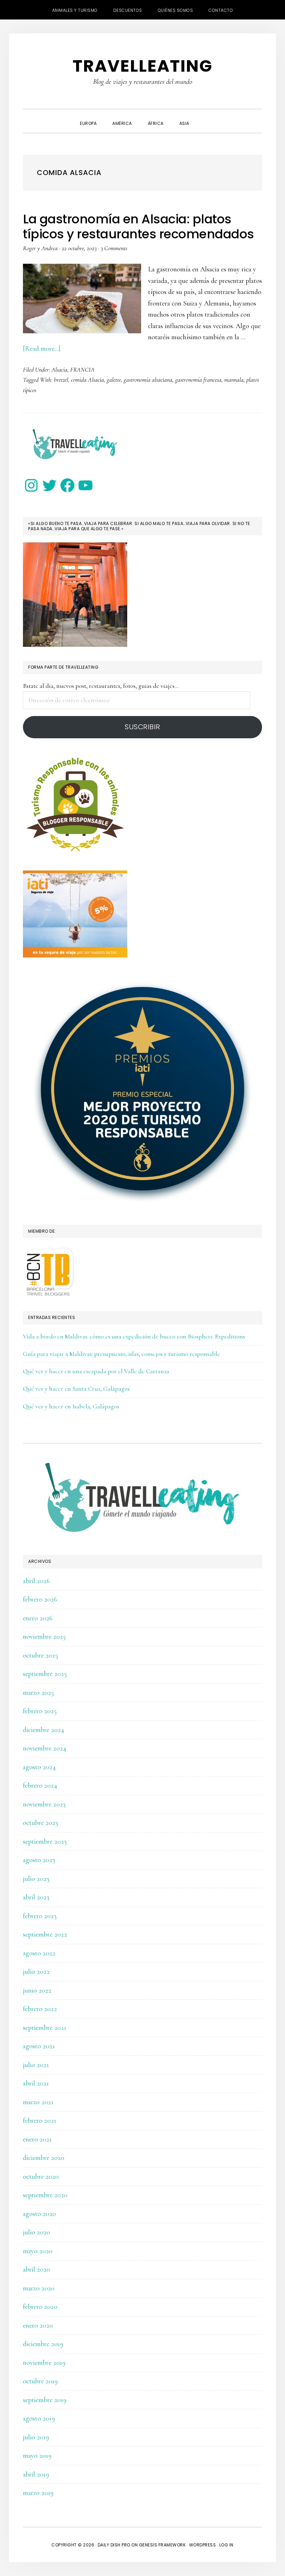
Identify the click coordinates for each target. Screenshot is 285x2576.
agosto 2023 (39, 1860)
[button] (205, 117)
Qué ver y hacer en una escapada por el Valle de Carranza (96, 1371)
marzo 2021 (38, 2102)
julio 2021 (36, 2065)
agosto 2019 (39, 2418)
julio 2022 (36, 1972)
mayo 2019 (37, 2456)
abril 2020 (36, 2269)
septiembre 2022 (45, 1934)
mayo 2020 (38, 2251)
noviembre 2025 (44, 1637)
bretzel (61, 380)
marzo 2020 (39, 2288)
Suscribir (142, 727)
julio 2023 (36, 1879)
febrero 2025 (40, 1711)
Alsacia (59, 369)
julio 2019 (36, 2437)
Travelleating (143, 66)
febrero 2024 (40, 1786)
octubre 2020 (41, 2177)
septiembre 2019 (45, 2400)
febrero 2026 (40, 1599)
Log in (226, 2545)
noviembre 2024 (45, 1748)
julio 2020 (36, 2232)
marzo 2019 (38, 2493)
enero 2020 (38, 2325)
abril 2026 (36, 1581)
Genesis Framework (162, 2545)
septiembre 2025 (45, 1674)
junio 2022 (37, 1990)
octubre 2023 (40, 1823)
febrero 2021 (40, 2121)
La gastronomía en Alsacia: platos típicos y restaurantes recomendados (139, 226)
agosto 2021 (39, 2046)
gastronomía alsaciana (148, 380)
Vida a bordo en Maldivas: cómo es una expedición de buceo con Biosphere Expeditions (134, 1336)
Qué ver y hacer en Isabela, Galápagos (71, 1406)
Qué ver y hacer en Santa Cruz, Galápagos (76, 1389)
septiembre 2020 (45, 2195)
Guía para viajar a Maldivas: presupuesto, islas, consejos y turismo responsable (121, 1354)
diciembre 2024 (44, 1730)
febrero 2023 (40, 1916)
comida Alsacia (87, 380)
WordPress (203, 2545)
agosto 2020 (39, 2214)
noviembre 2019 (44, 2363)
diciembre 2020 (44, 2158)
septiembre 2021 (45, 2028)
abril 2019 (36, 2474)
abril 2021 (36, 2083)
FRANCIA (82, 369)
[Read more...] (42, 349)
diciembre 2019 (43, 2344)
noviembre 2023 (44, 1804)
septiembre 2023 (45, 1842)
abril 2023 (36, 1897)
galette (114, 380)
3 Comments (114, 248)
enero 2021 (37, 2139)
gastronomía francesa (198, 380)
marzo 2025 (38, 1693)
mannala (234, 380)
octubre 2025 (40, 1655)
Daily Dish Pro (114, 2545)
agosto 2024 (39, 1767)
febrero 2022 (40, 2009)
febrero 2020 (40, 2307)
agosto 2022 (39, 1953)
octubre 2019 (40, 2381)
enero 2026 (38, 1618)
